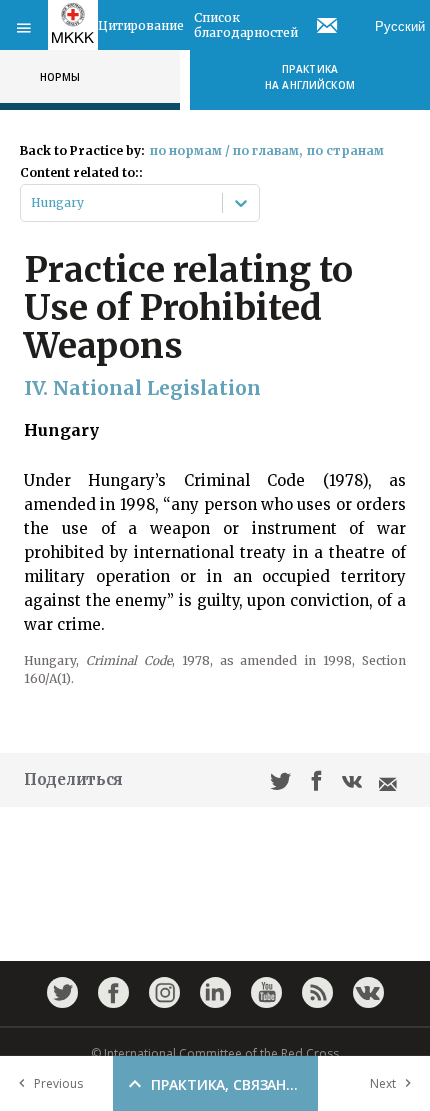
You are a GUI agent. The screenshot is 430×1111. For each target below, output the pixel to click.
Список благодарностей (246, 25)
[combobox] (32, 203)
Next (383, 1083)
